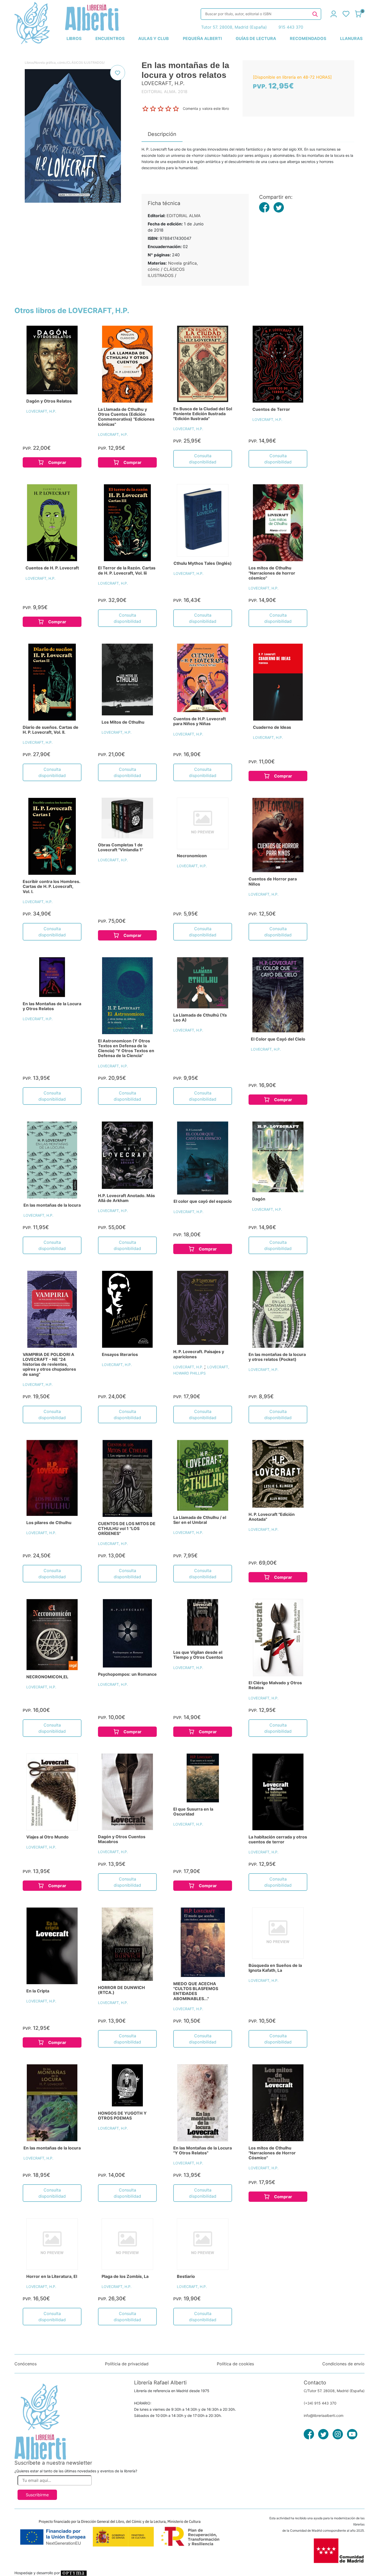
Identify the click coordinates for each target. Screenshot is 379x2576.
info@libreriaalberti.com (324, 2415)
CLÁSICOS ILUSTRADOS (85, 63)
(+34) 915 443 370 (320, 2403)
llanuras (351, 38)
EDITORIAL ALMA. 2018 (164, 92)
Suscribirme (37, 2495)
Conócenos (26, 2364)
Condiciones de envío (343, 2364)
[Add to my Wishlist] (118, 73)
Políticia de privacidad (127, 2364)
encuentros (110, 38)
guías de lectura (256, 38)
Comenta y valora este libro (206, 108)
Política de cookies (235, 2364)
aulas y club (154, 38)
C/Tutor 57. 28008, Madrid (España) (334, 2391)
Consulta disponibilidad (203, 459)
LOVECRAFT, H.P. (41, 411)
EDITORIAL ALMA (184, 216)
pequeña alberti (202, 38)
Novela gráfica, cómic (50, 63)
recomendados (308, 38)
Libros (29, 63)
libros (74, 38)
